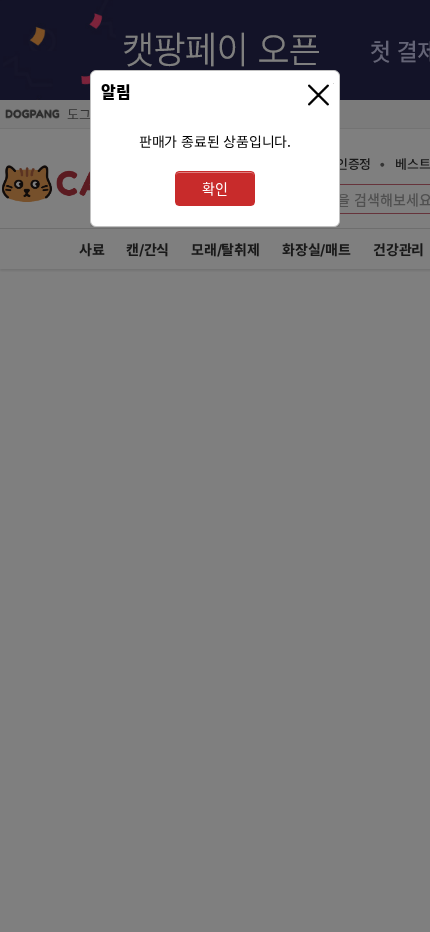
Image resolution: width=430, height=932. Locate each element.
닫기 (321, 95)
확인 (215, 188)
